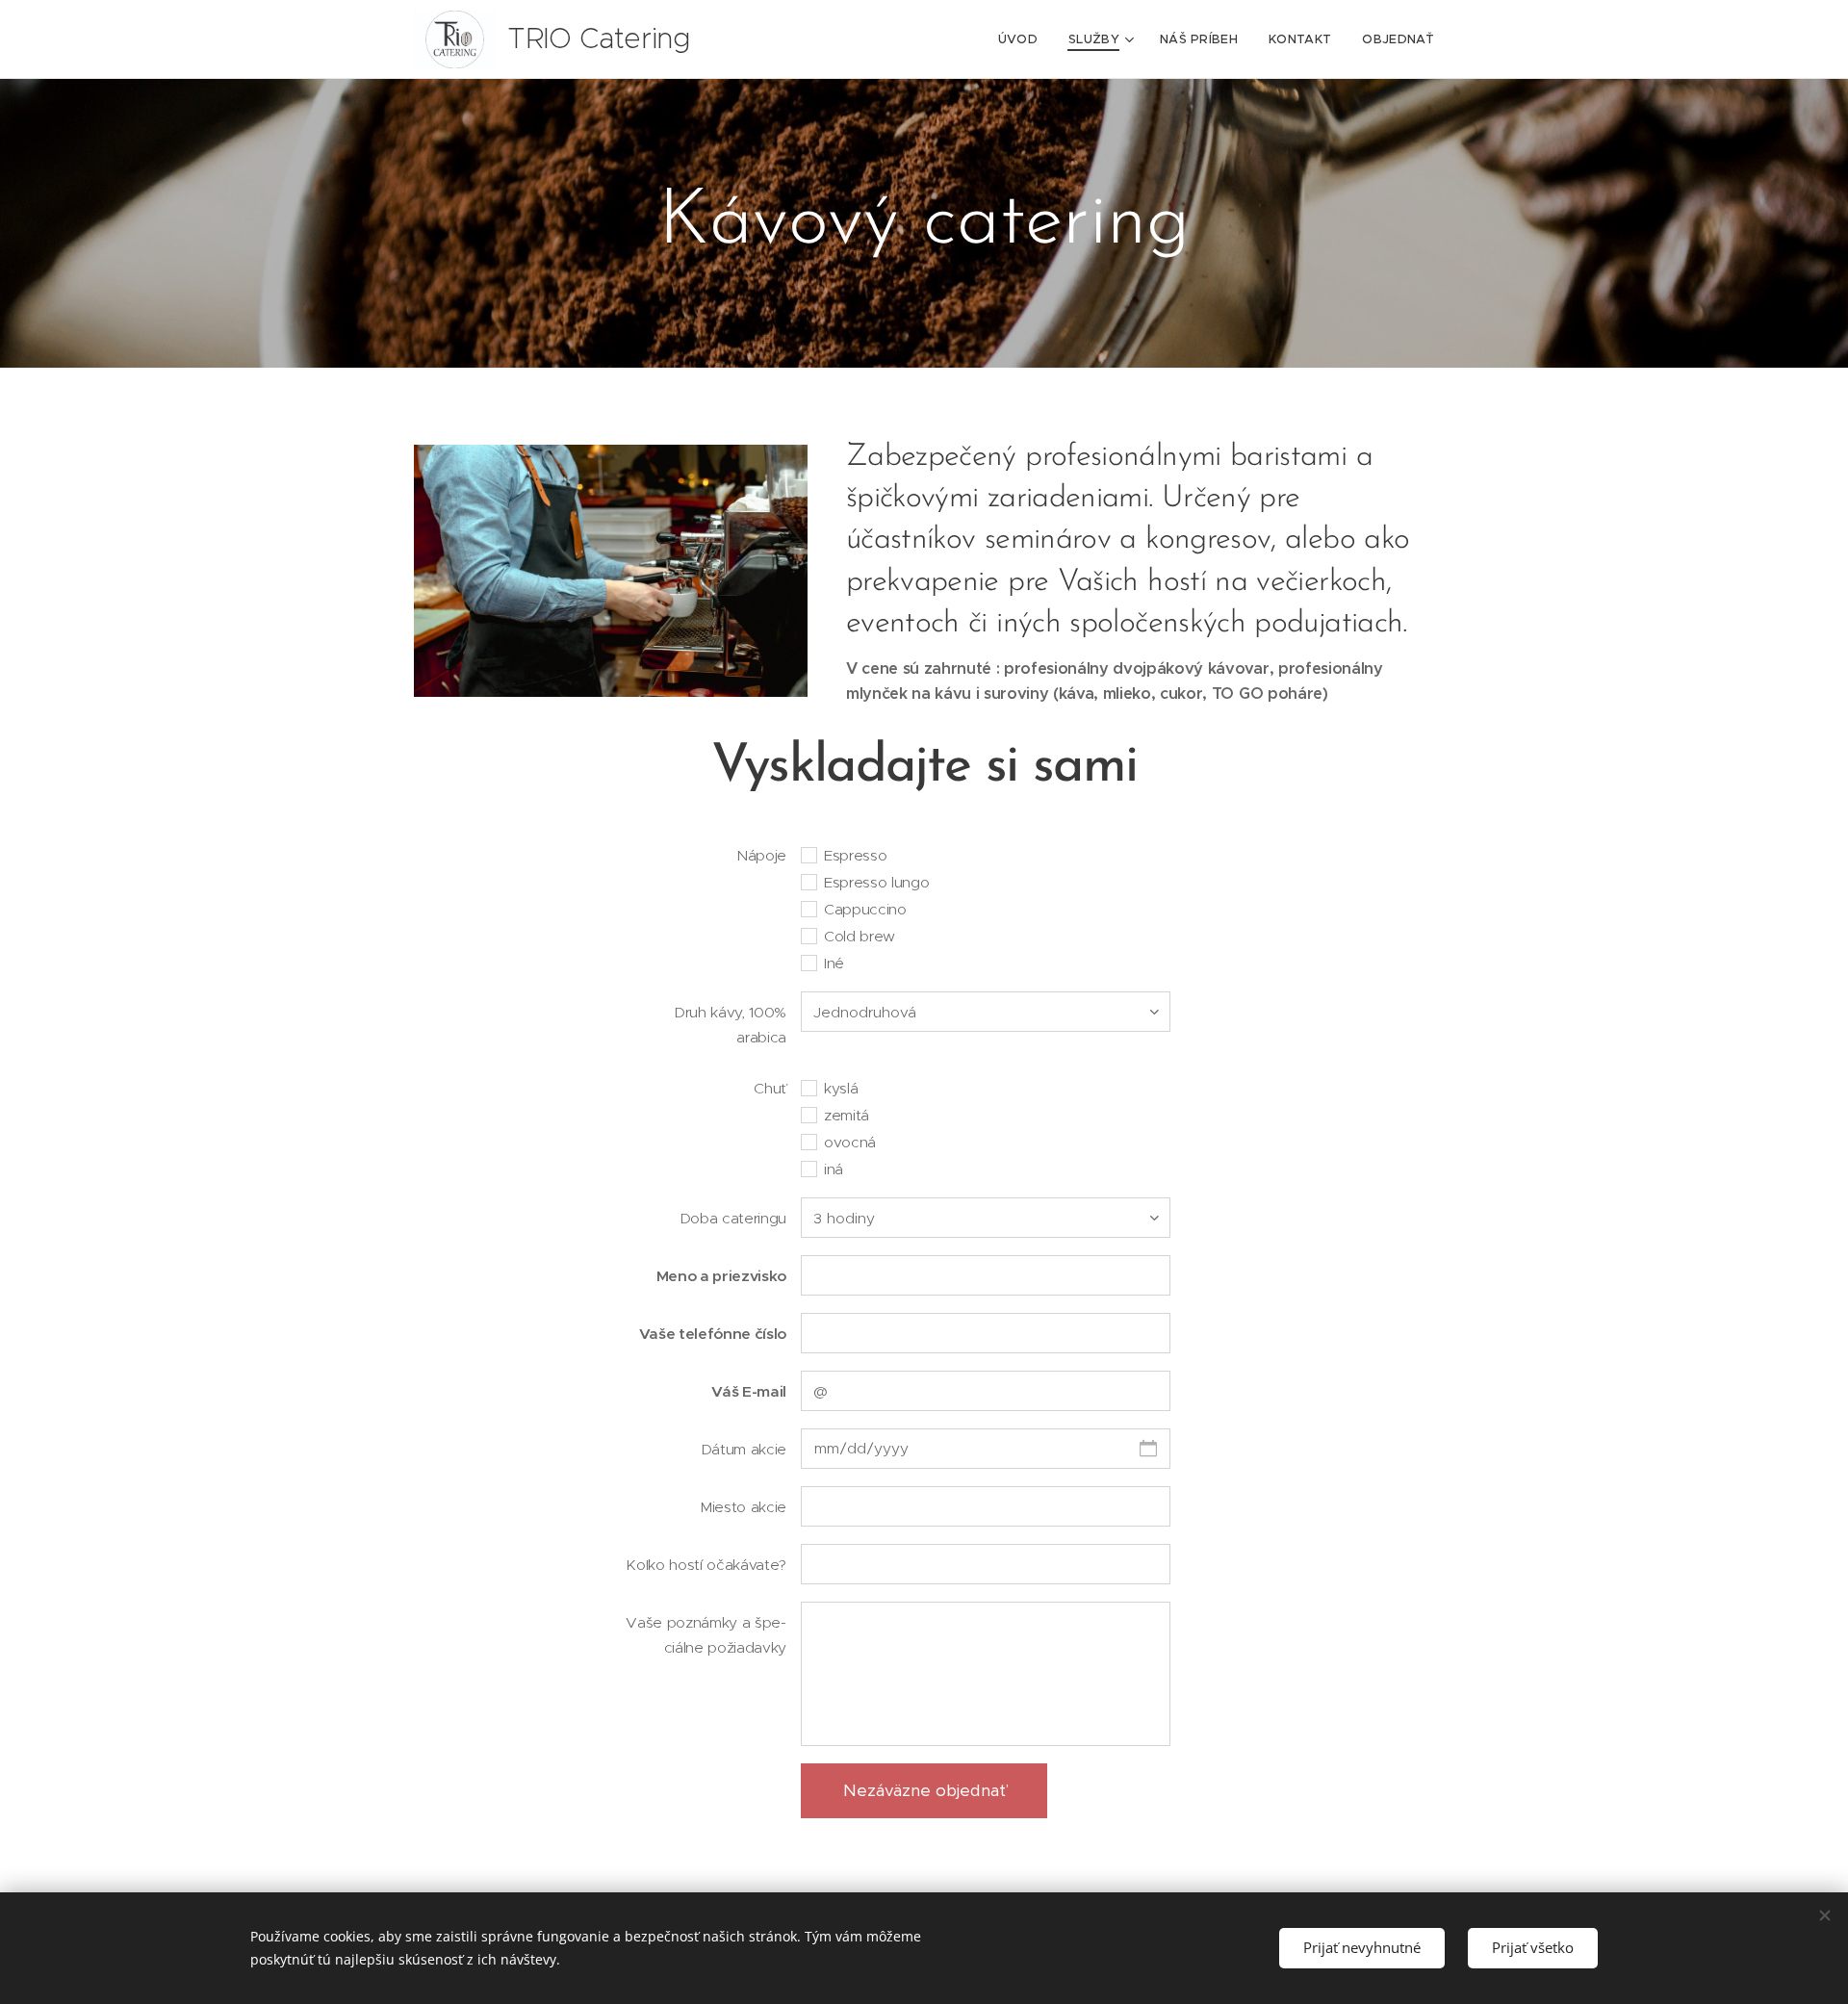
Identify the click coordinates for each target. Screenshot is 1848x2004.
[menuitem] (1023, 39)
